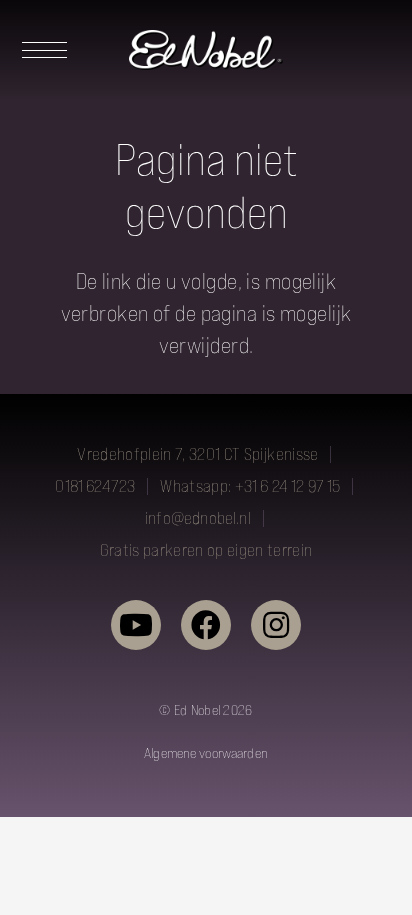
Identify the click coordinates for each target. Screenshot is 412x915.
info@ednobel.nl (198, 518)
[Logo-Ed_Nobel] (206, 50)
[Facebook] (206, 625)
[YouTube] (136, 625)
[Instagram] (276, 625)
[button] (39, 50)
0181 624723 (95, 486)
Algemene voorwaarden (206, 753)
